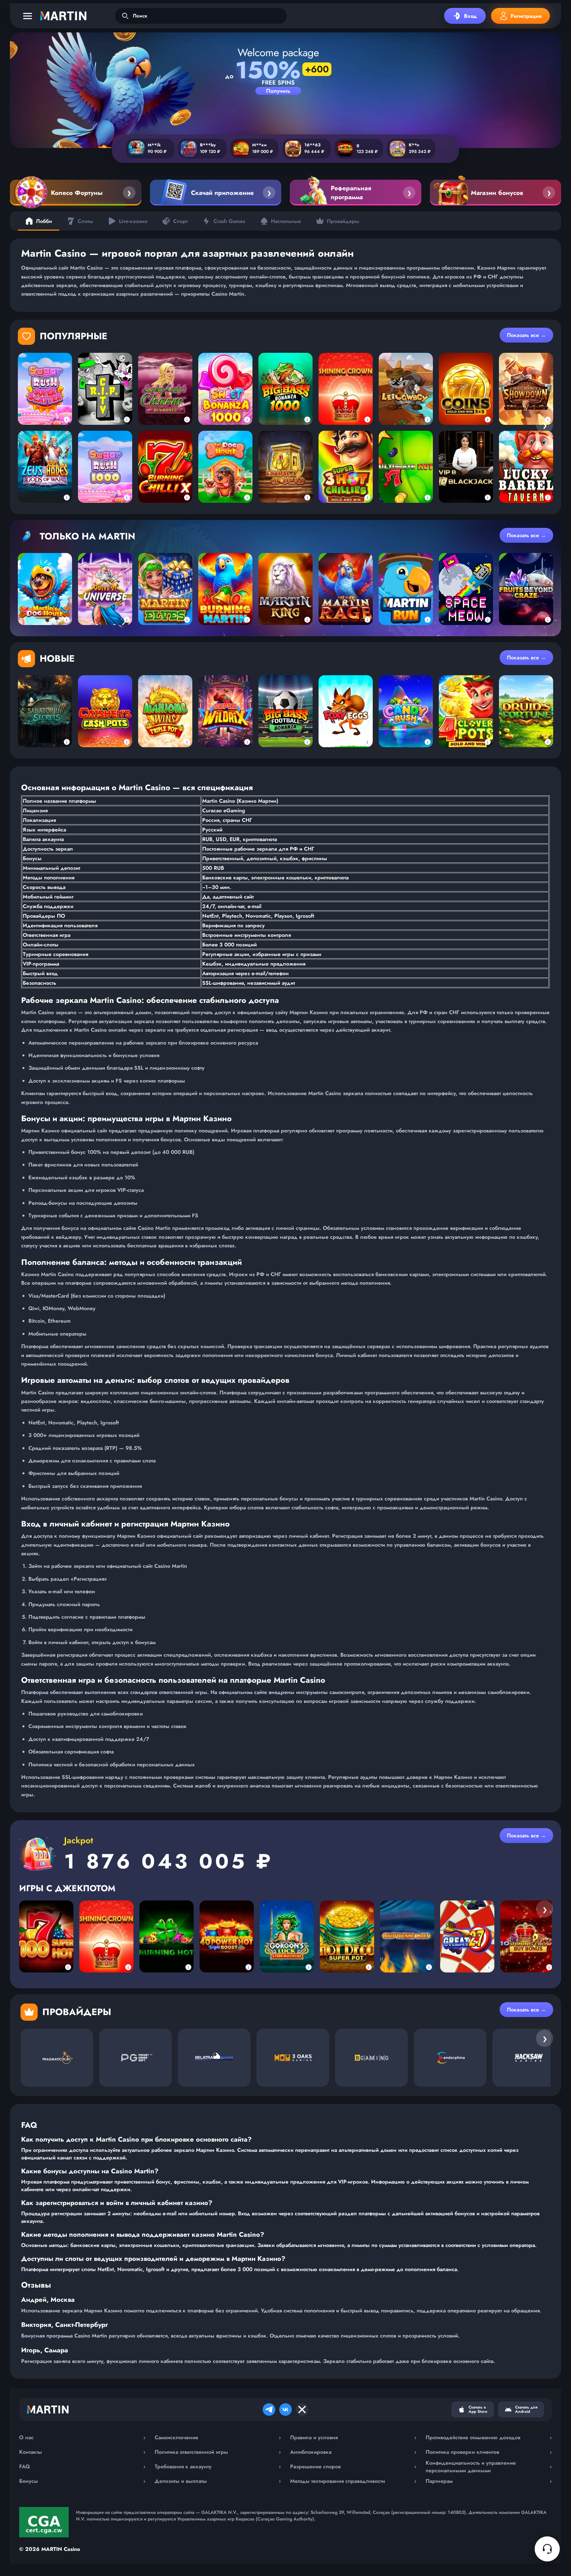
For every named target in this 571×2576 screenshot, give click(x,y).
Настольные (286, 221)
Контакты (82, 2452)
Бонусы (82, 2481)
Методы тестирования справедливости (353, 2481)
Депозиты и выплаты (218, 2481)
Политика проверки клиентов (489, 2452)
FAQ (82, 2466)
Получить (278, 91)
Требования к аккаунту (218, 2466)
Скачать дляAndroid (526, 2409)
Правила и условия (353, 2437)
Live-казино (133, 221)
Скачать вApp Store (478, 2409)
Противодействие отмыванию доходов (489, 2437)
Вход (470, 16)
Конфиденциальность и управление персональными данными (489, 2467)
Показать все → (526, 335)
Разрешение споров (353, 2466)
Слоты (85, 221)
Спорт (180, 221)
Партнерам (489, 2481)
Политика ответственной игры (218, 2452)
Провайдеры (343, 221)
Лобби (44, 221)
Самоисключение (218, 2437)
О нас (82, 2437)
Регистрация (526, 16)
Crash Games (229, 221)
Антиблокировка (353, 2452)
